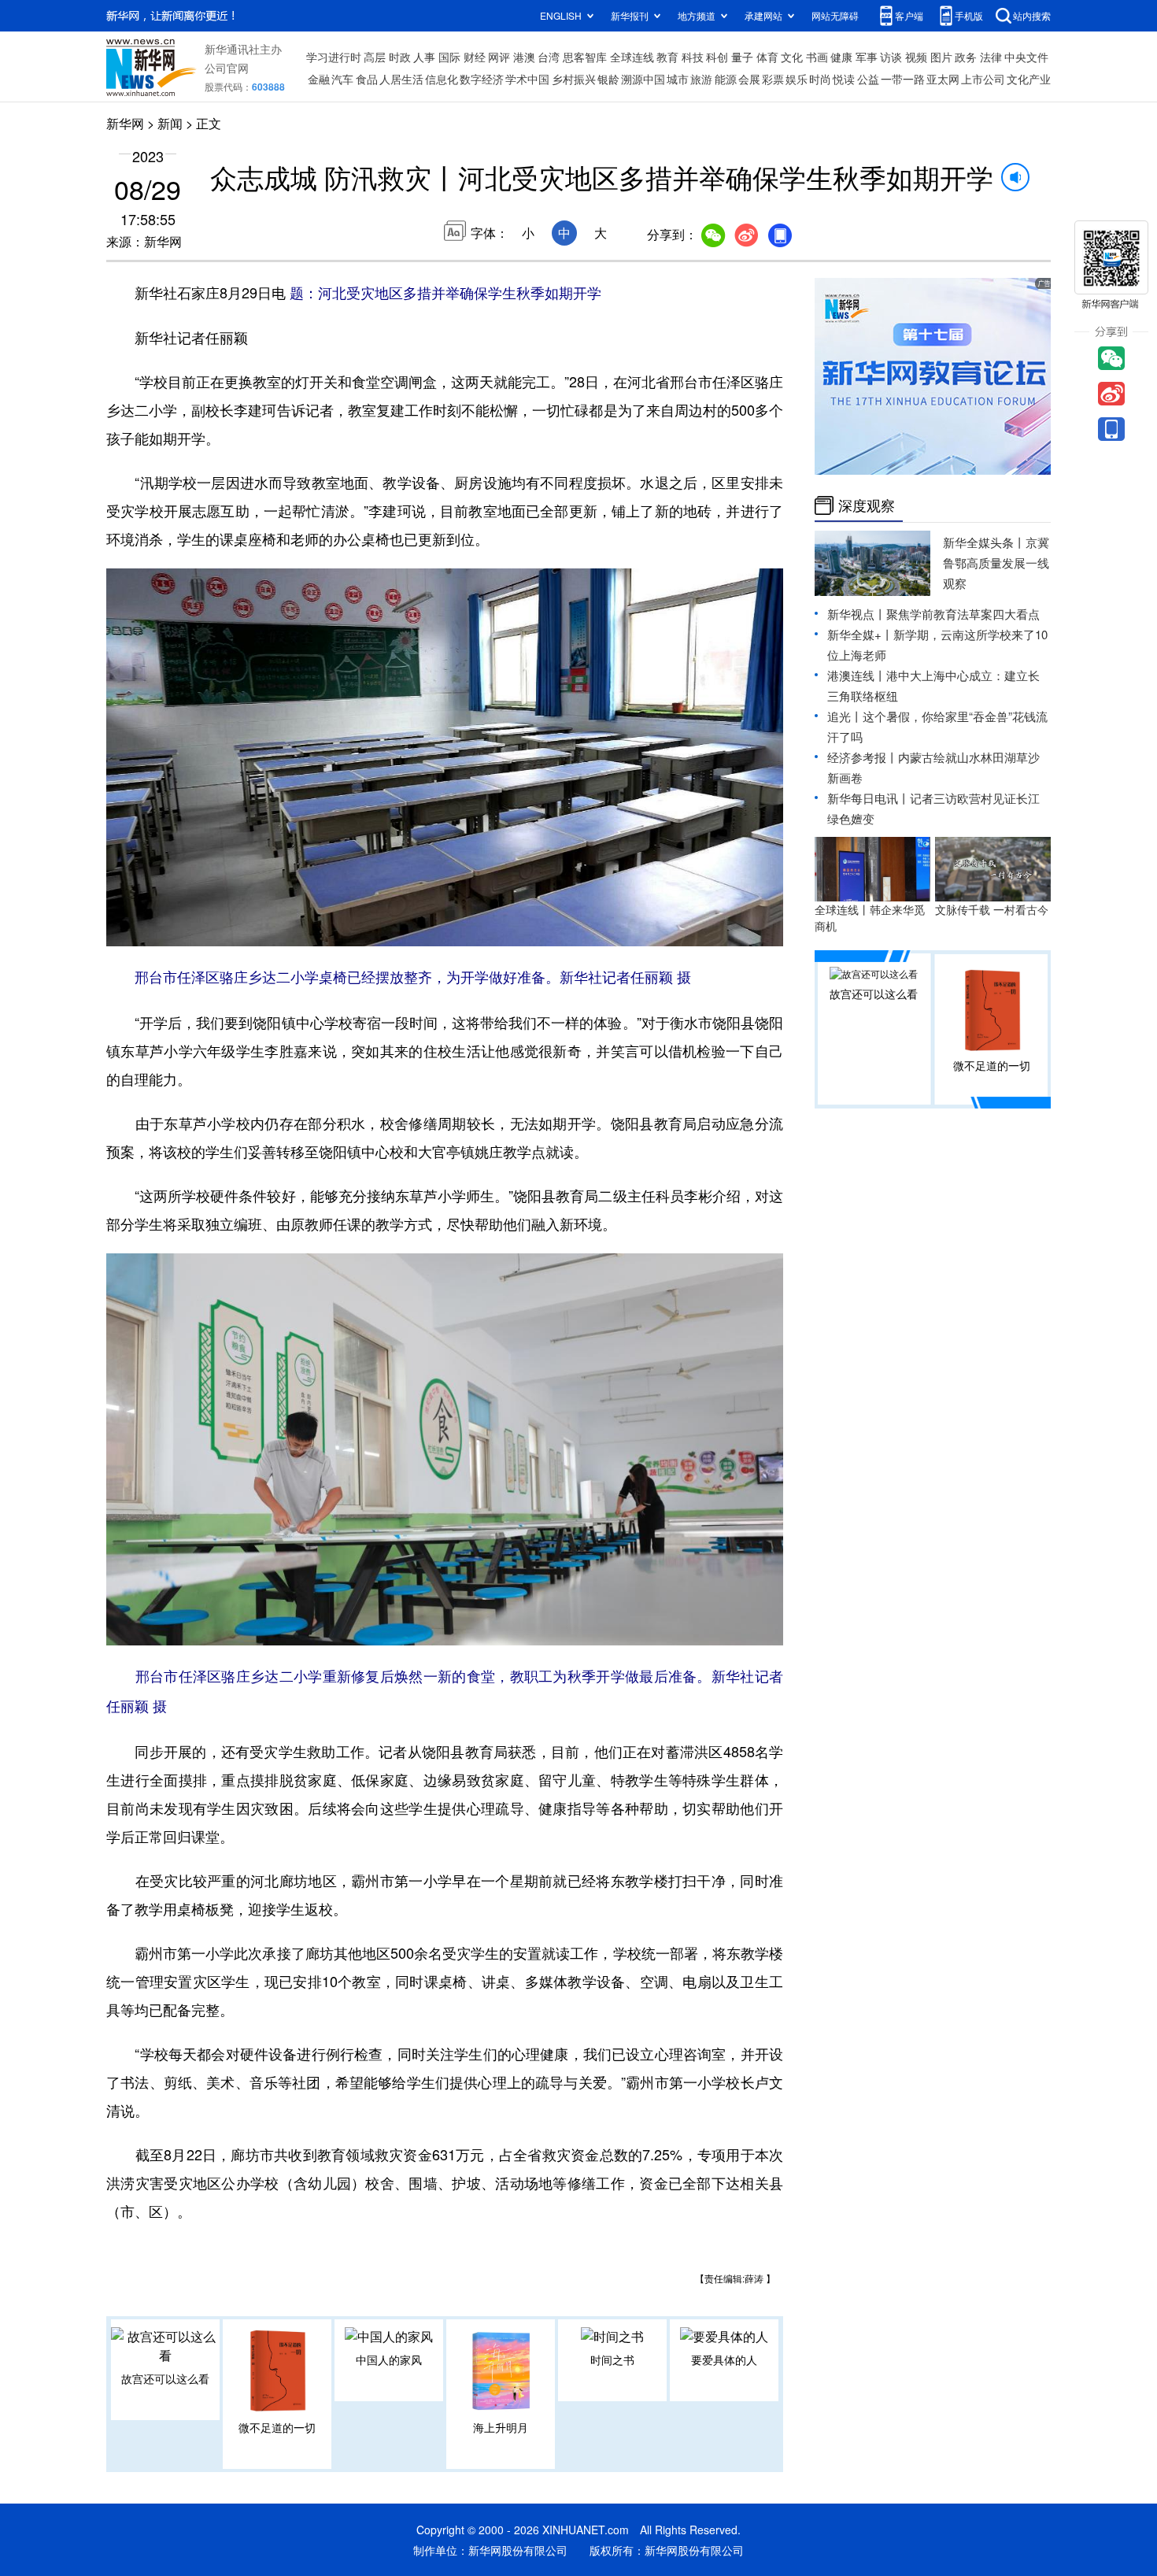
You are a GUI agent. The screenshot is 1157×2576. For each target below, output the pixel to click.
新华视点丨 (857, 614)
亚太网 (943, 79)
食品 (367, 79)
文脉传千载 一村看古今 (992, 909)
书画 (817, 57)
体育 (767, 57)
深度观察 (867, 505)
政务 (966, 57)
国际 (449, 57)
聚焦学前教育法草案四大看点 (963, 614)
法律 (991, 57)
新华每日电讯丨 (869, 798)
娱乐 (797, 79)
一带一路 (903, 79)
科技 (693, 57)
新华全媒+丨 (860, 634)
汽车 (342, 79)
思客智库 (585, 57)
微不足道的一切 (277, 2427)
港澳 (524, 57)
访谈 (891, 57)
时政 (400, 57)
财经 (475, 57)
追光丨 (845, 716)
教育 (667, 57)
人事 (424, 57)
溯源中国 (643, 79)
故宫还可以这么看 (165, 2378)
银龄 (608, 79)
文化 (792, 57)
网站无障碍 (835, 15)
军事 (867, 57)
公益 (868, 79)
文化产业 (1029, 79)
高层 (375, 57)
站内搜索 (1032, 15)
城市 (678, 79)
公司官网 (227, 68)
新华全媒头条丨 (984, 542)
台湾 (549, 57)
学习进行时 (334, 57)
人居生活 (401, 79)
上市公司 (983, 79)
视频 (916, 57)
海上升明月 (501, 2427)
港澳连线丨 (857, 675)
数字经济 (482, 79)
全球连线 (632, 57)
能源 (726, 79)
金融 (319, 79)
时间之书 (612, 2359)
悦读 (844, 79)
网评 (499, 57)
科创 (717, 57)
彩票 (773, 79)
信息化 (442, 79)
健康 (841, 57)
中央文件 (1026, 57)
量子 (742, 57)
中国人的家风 (389, 2359)
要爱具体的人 (724, 2359)
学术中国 (527, 79)
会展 (749, 79)
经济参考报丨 (863, 757)
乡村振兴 (574, 79)
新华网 (125, 123)
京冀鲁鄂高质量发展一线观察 (996, 563)
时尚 (820, 79)
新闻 (170, 123)
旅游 (701, 79)
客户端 (909, 15)
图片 (941, 57)
